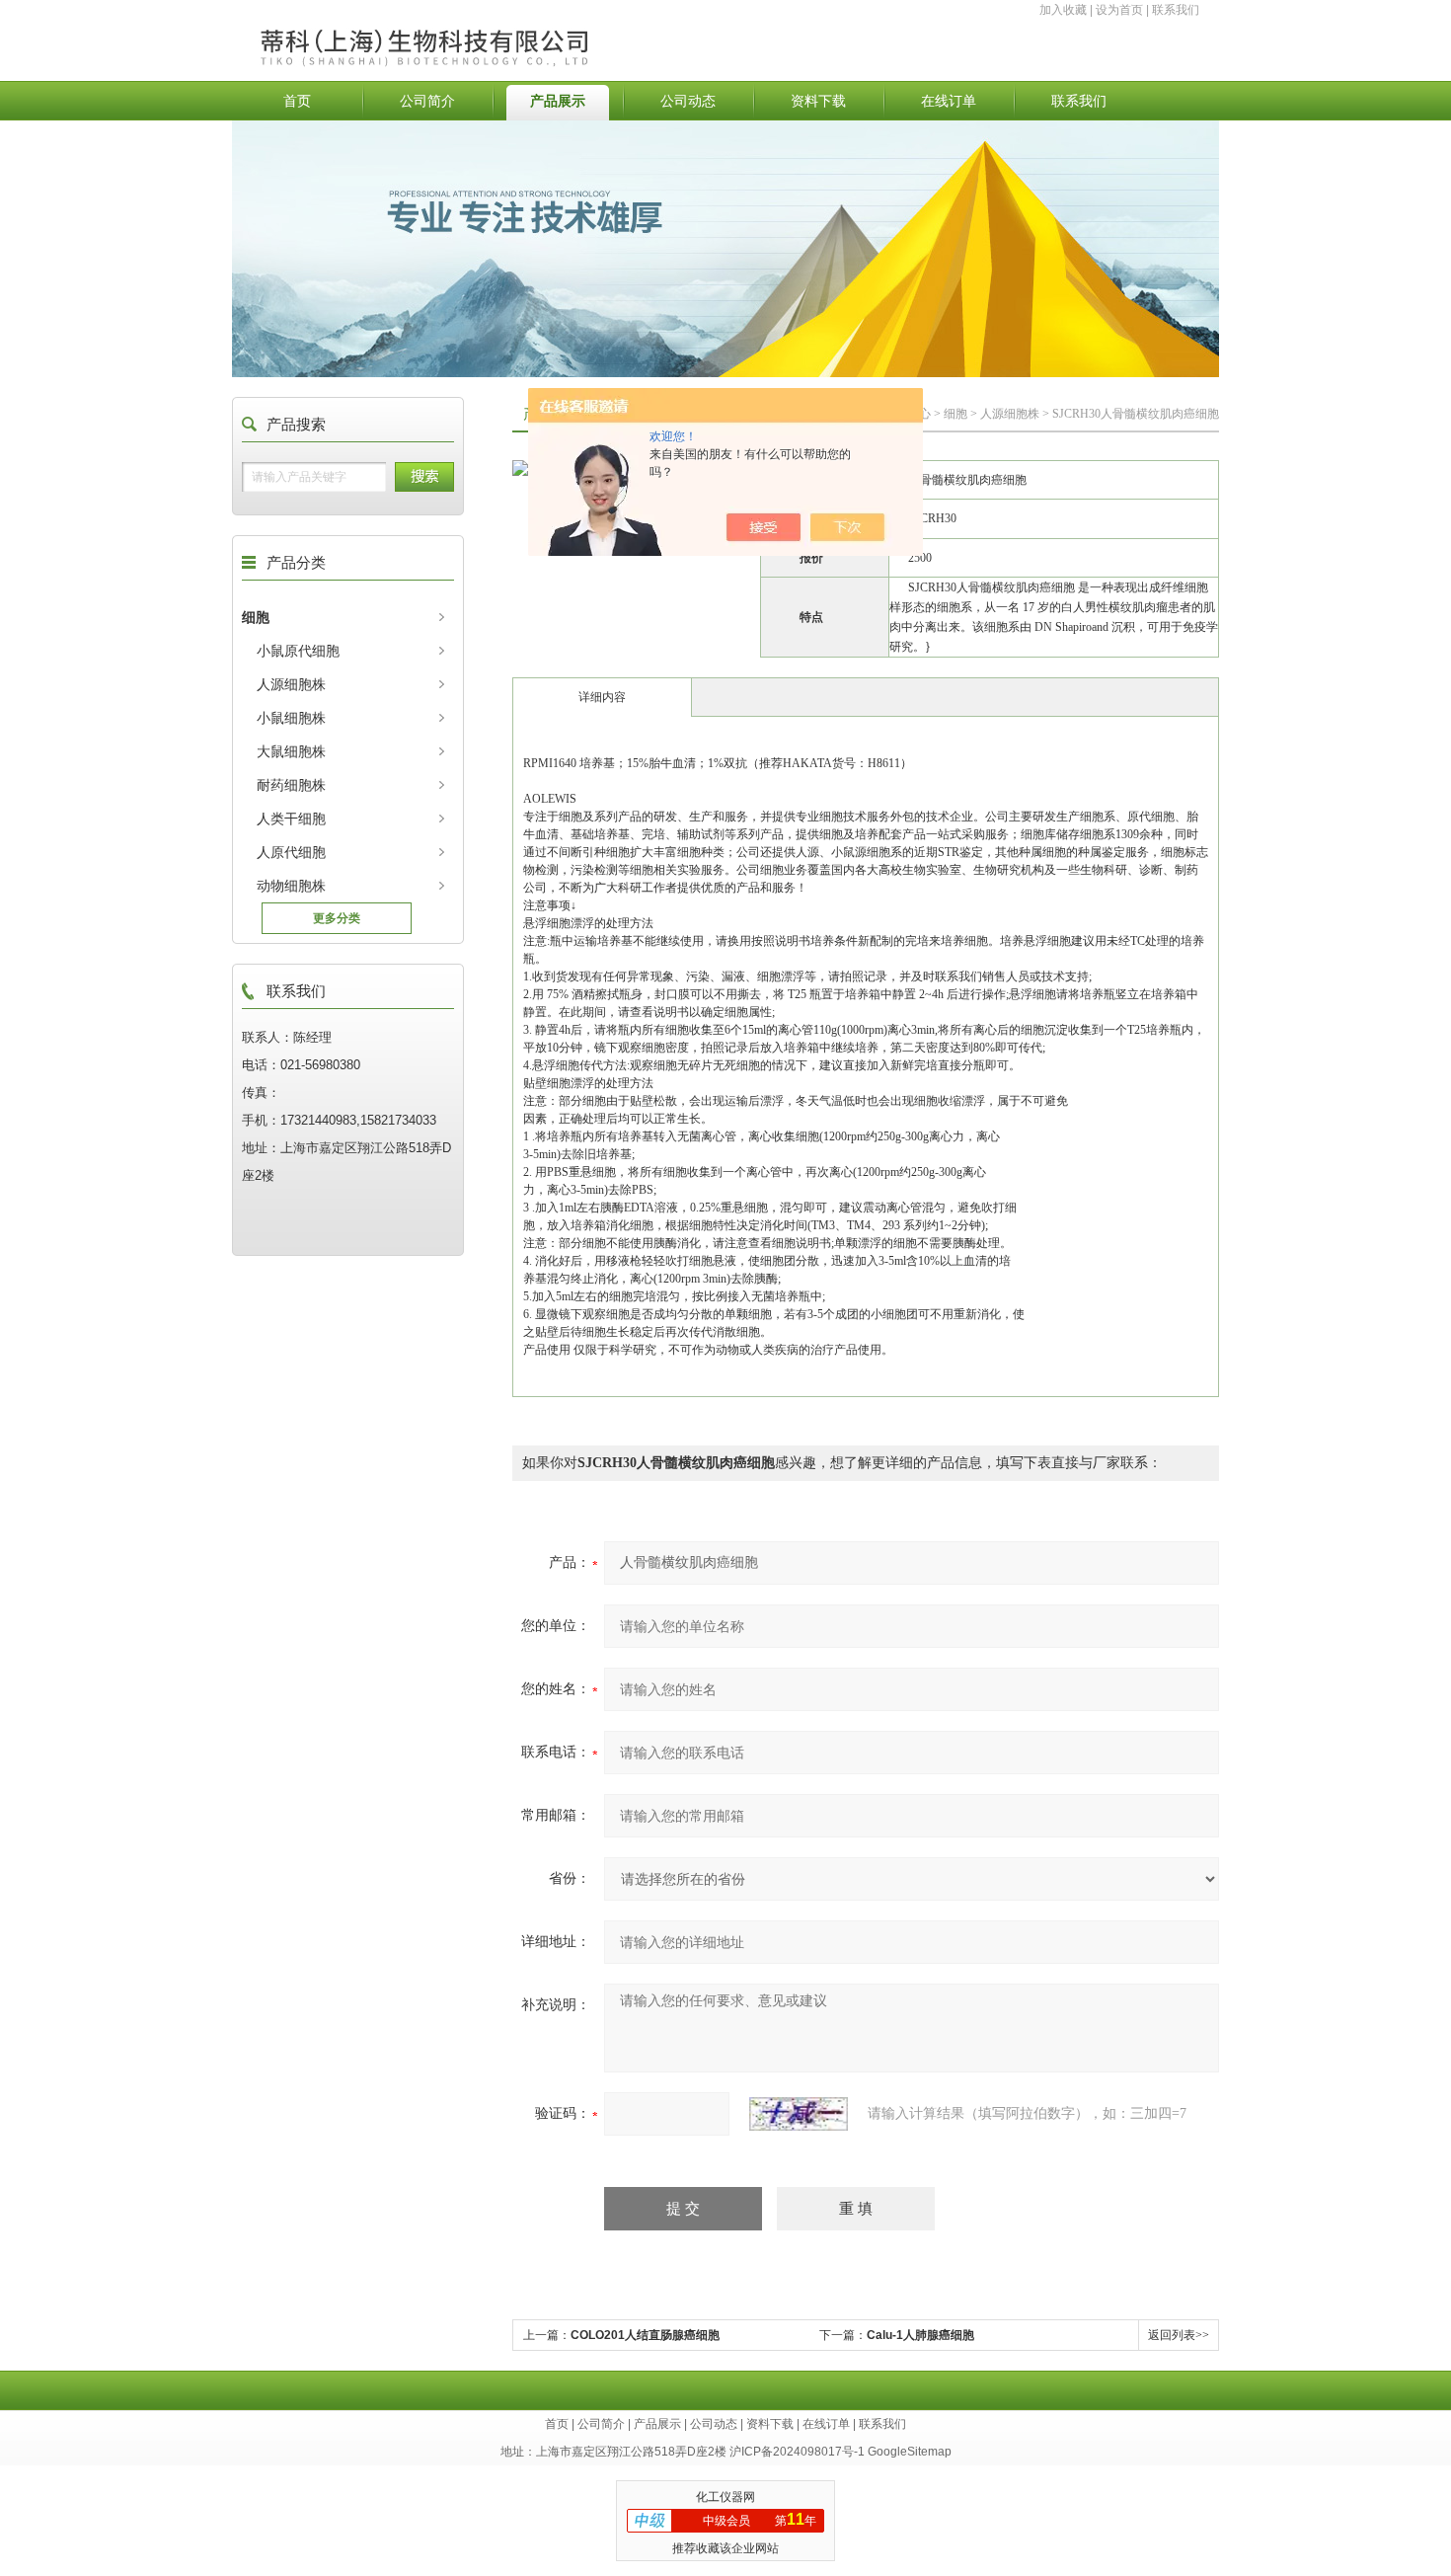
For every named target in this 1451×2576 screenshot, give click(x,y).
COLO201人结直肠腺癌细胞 (645, 2335)
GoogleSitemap (910, 2452)
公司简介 (427, 101)
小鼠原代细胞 (298, 651)
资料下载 (818, 101)
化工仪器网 (725, 2497)
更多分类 (337, 918)
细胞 (256, 617)
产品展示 (558, 101)
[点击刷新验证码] (799, 2114)
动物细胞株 (291, 886)
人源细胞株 (291, 684)
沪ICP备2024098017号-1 (797, 2452)
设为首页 (1119, 10)
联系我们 (1176, 10)
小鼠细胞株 (291, 718)
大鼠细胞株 (291, 751)
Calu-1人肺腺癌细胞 (920, 2335)
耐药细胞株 (291, 785)
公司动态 (688, 101)
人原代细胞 (291, 852)
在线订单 (949, 101)
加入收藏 (1063, 10)
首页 (297, 101)
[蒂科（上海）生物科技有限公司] (472, 27)
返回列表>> (1179, 2335)
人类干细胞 (291, 819)
